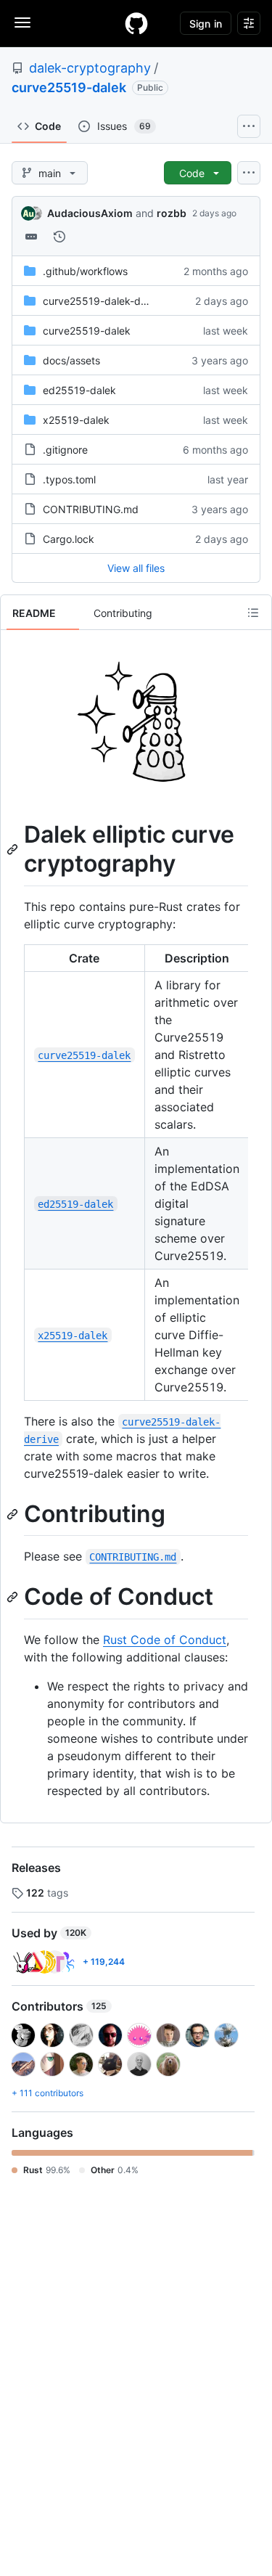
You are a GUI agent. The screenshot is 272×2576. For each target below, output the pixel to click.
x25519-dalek (76, 420)
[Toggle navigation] (22, 23)
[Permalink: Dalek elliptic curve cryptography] (14, 849)
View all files (136, 568)
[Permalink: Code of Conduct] (14, 1598)
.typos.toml (69, 479)
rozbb (172, 213)
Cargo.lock (69, 539)
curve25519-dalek (69, 87)
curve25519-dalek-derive (103, 301)
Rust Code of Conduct (165, 1640)
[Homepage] (136, 23)
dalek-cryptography (90, 68)
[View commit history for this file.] (59, 237)
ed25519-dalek (79, 390)
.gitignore (65, 450)
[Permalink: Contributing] (14, 1514)
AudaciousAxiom (90, 213)
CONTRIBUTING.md (91, 509)
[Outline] (253, 613)
